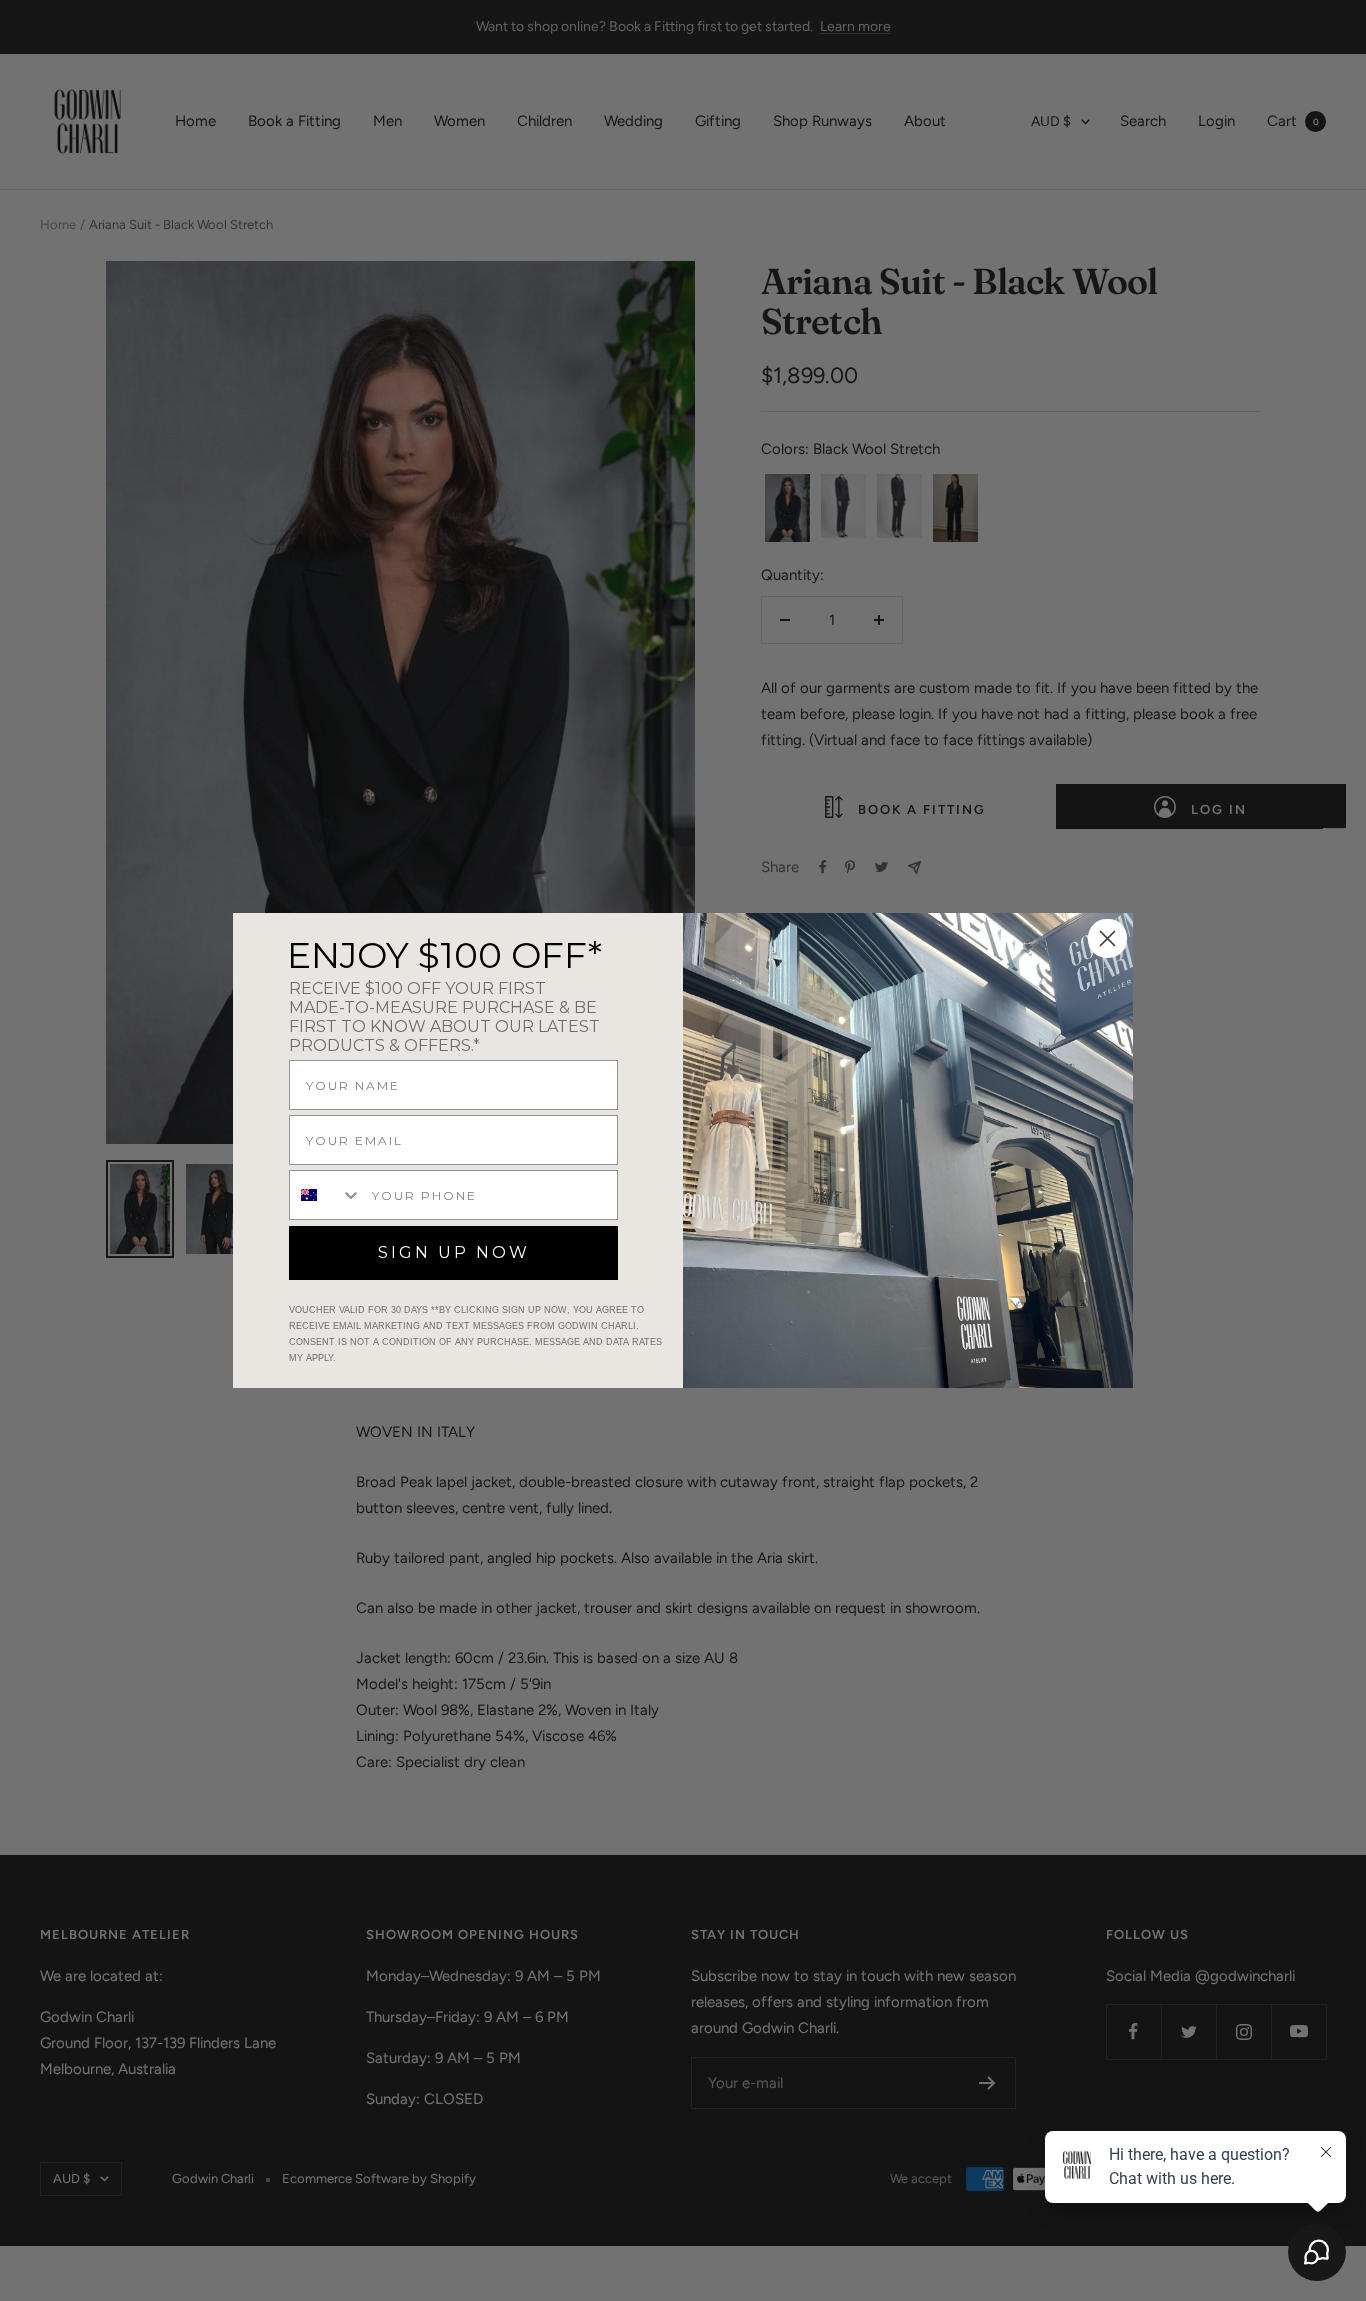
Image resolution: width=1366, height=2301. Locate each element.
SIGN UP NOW (454, 1252)
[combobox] (326, 1195)
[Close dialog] (1107, 938)
